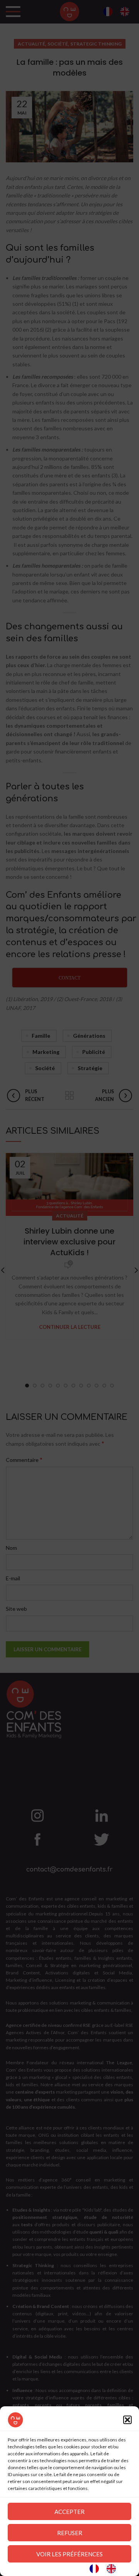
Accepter (69, 2512)
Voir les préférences (69, 2554)
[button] (127, 2420)
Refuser (70, 2533)
